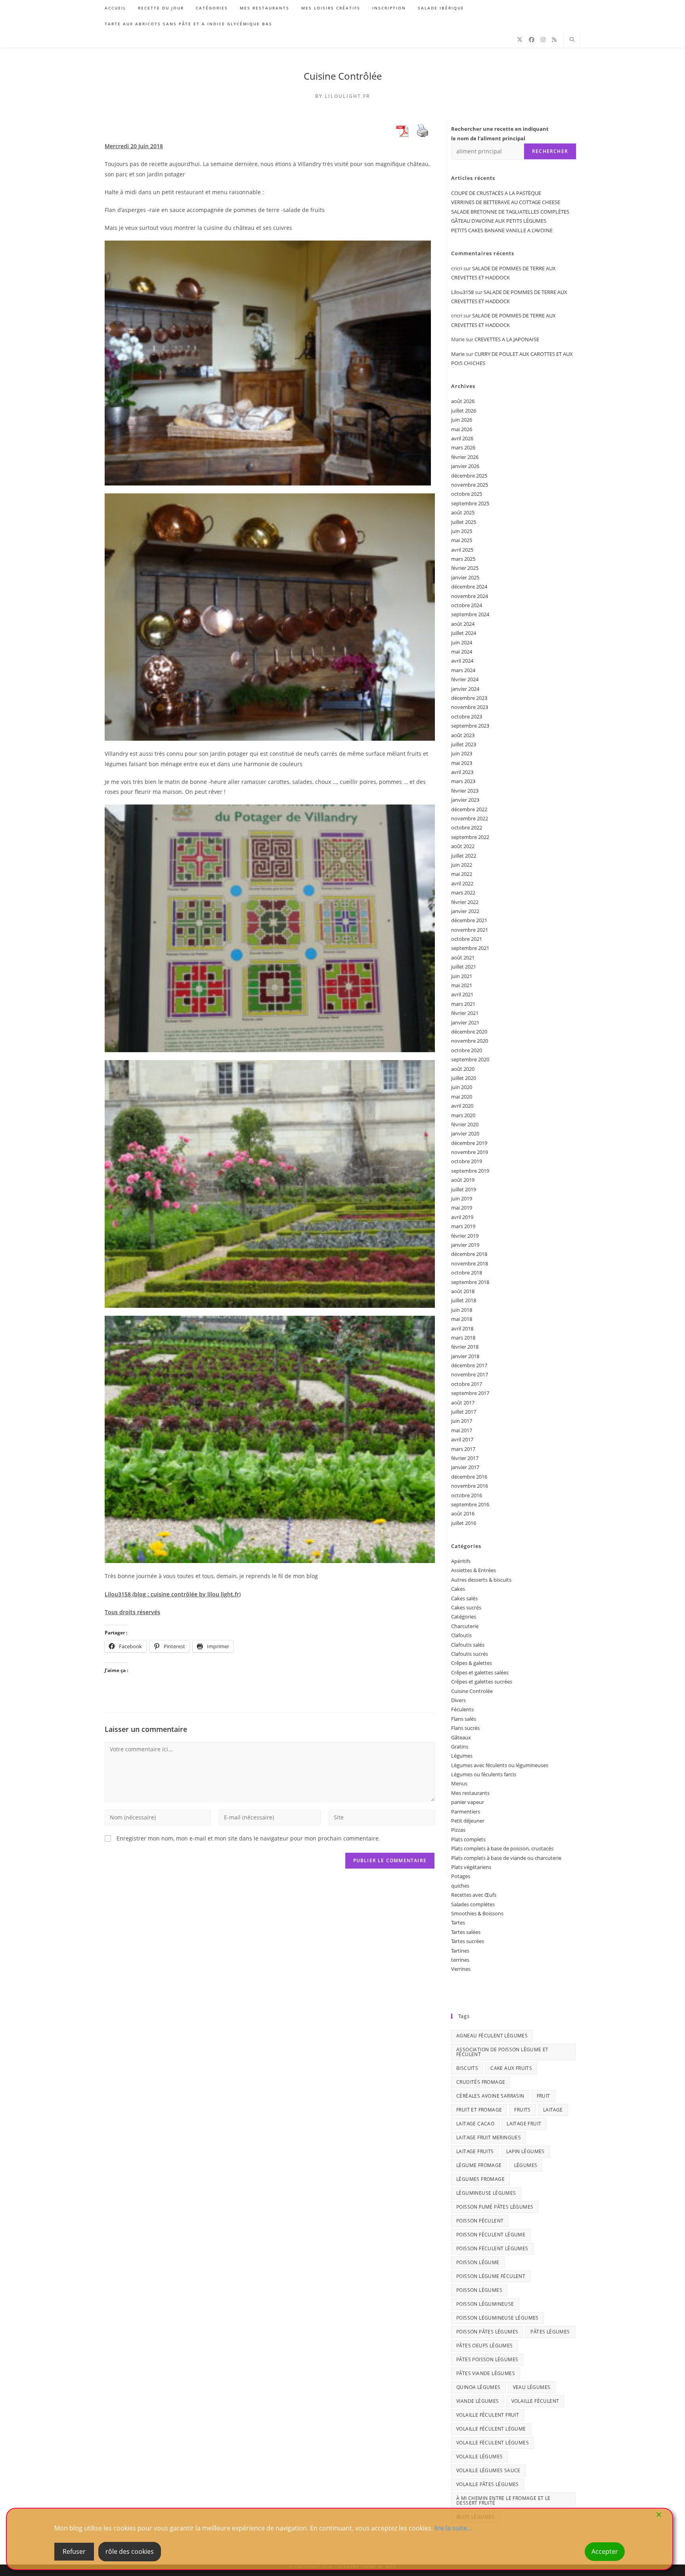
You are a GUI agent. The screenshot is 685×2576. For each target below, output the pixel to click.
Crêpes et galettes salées (480, 1672)
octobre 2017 (467, 1384)
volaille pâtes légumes (488, 2484)
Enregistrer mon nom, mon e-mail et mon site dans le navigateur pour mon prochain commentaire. (248, 1838)
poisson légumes (479, 2290)
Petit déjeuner (468, 1821)
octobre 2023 (467, 717)
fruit (543, 2096)
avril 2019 (462, 1217)
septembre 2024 (470, 614)
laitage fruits (475, 2151)
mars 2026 (463, 447)
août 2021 (463, 957)
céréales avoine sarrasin (490, 2096)
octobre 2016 (467, 1495)
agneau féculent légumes (492, 2036)
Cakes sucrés (466, 1607)
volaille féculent (535, 2401)
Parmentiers (466, 1812)
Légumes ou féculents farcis (484, 1774)
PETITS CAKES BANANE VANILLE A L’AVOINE (502, 230)
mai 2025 (462, 540)
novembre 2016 (470, 1486)
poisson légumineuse (485, 2304)
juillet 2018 (464, 1300)
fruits (522, 2110)
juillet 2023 (464, 744)
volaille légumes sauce (488, 2470)
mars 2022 (463, 892)
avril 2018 (462, 1328)
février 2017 (465, 1458)
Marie (458, 354)
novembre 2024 (470, 596)
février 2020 (465, 1124)
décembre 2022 (469, 809)
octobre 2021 (467, 939)
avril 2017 (462, 1439)
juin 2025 (462, 531)
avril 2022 (462, 883)
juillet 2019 (464, 1189)
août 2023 (463, 735)
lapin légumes (525, 2151)
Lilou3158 (462, 292)
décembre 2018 (469, 1254)
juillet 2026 (464, 411)
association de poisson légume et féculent (502, 2052)
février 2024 (465, 679)
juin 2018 (462, 1310)
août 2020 (463, 1069)
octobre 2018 (467, 1273)
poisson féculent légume (491, 2235)
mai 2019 (462, 1208)
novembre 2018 (470, 1263)
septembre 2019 (470, 1171)
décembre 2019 (469, 1143)
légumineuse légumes (486, 2193)
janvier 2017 (465, 1467)
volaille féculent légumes (493, 2443)
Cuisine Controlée (472, 1691)
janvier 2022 (465, 911)
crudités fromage (481, 2082)
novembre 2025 (470, 485)
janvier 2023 (465, 800)
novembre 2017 (470, 1374)
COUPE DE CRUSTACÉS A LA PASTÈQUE (496, 193)
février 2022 (465, 902)
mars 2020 (463, 1115)
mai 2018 (462, 1319)
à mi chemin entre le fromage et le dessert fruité (503, 2501)
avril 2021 (462, 994)
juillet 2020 (464, 1078)
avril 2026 (462, 438)
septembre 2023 (470, 726)
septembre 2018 (470, 1282)
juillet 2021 (464, 967)
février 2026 (465, 457)
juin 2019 (462, 1198)
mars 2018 (463, 1338)
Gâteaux (461, 1737)
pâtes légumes (550, 2332)
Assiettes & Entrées (474, 1570)
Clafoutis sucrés (470, 1654)
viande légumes (478, 2401)
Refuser (74, 2551)
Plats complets (468, 1839)
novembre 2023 (470, 707)
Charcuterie (465, 1626)
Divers (458, 1700)
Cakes (458, 1589)
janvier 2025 (465, 577)
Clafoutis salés (468, 1645)
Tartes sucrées (468, 1941)
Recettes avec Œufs (474, 1895)
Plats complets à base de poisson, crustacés (502, 1848)
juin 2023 (462, 753)
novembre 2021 (470, 930)
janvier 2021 (465, 1022)
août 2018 (463, 1291)
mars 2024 (463, 670)
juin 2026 (462, 420)
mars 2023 (463, 781)
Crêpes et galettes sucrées (482, 1682)
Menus (459, 1783)
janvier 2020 (465, 1133)
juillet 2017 (464, 1412)
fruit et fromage (479, 2110)
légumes (526, 2165)
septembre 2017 (470, 1393)
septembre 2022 (470, 837)
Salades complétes (473, 1904)
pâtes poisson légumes (487, 2359)
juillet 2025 (464, 522)
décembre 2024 (469, 587)
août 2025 (463, 512)
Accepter (605, 2551)
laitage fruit (524, 2124)
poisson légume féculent (491, 2276)
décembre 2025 (469, 476)
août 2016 (463, 1513)
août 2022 (463, 846)
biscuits (467, 2068)
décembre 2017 (469, 1365)
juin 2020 (462, 1087)
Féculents (462, 1709)
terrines (460, 1960)
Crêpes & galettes (472, 1663)
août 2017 (463, 1403)
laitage (553, 2110)
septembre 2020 (470, 1059)
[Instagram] (543, 40)
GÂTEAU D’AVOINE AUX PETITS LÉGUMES (499, 221)
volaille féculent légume (491, 2429)
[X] (520, 40)
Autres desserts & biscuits (481, 1580)
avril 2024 (462, 661)
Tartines (460, 1951)
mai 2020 (462, 1097)
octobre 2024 (467, 605)
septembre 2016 (470, 1504)
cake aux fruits (511, 2068)
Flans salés (464, 1719)
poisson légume (478, 2262)
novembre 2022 (470, 818)
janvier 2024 (465, 689)
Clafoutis (461, 1635)
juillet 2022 (464, 856)
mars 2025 (463, 559)
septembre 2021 (470, 948)
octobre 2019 (467, 1161)
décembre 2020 (469, 1032)
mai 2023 (462, 763)
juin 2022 (462, 865)
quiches (460, 1886)
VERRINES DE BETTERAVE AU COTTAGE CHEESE (506, 202)
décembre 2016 (469, 1477)
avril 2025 (462, 550)
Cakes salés (464, 1598)
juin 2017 (462, 1421)
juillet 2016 (464, 1523)
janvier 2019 (465, 1245)
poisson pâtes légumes (487, 2332)
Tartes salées (466, 1932)
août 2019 (463, 1180)
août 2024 (463, 624)
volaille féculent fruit (488, 2415)
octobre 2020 (467, 1050)
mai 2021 (462, 985)
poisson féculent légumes (492, 2248)
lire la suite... (453, 2528)
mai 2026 (462, 429)
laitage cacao (475, 2124)
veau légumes (532, 2387)
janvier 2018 (465, 1356)
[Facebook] (532, 40)
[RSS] (554, 40)
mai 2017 (462, 1430)
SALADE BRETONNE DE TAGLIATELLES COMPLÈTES (510, 212)
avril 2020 (462, 1106)
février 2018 (465, 1347)
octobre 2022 (467, 827)
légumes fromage (480, 2179)
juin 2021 (462, 976)
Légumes (462, 1756)
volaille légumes (479, 2457)
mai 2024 (462, 652)
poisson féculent (480, 2221)
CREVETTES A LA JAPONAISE (507, 339)
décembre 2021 (469, 920)
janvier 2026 (465, 466)
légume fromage (479, 2165)
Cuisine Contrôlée (343, 76)
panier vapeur (468, 1802)
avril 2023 (462, 772)
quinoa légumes (478, 2387)
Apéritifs (461, 1561)
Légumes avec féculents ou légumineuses (500, 1765)
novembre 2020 (470, 1041)
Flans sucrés (465, 1728)
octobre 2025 (467, 494)
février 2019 (465, 1236)
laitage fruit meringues (489, 2137)
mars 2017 (463, 1449)
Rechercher (550, 151)
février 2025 (465, 568)
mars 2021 (463, 1004)
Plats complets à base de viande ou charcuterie (506, 1858)
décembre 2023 (469, 698)
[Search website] (572, 40)
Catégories (464, 1617)
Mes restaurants (470, 1793)
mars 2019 (463, 1226)
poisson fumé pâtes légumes (495, 2207)
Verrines (461, 1969)
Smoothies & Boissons (477, 1913)
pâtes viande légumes (486, 2373)
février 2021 (465, 1013)
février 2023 (465, 791)
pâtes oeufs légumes (485, 2346)
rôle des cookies (130, 2551)
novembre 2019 (470, 1152)
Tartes (458, 1922)
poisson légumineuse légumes (497, 2318)
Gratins (460, 1747)
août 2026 (463, 401)
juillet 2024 (464, 633)
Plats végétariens (471, 1867)
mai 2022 (462, 874)
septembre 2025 (470, 503)
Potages (461, 1876)
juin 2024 (462, 642)
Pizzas (458, 1830)
